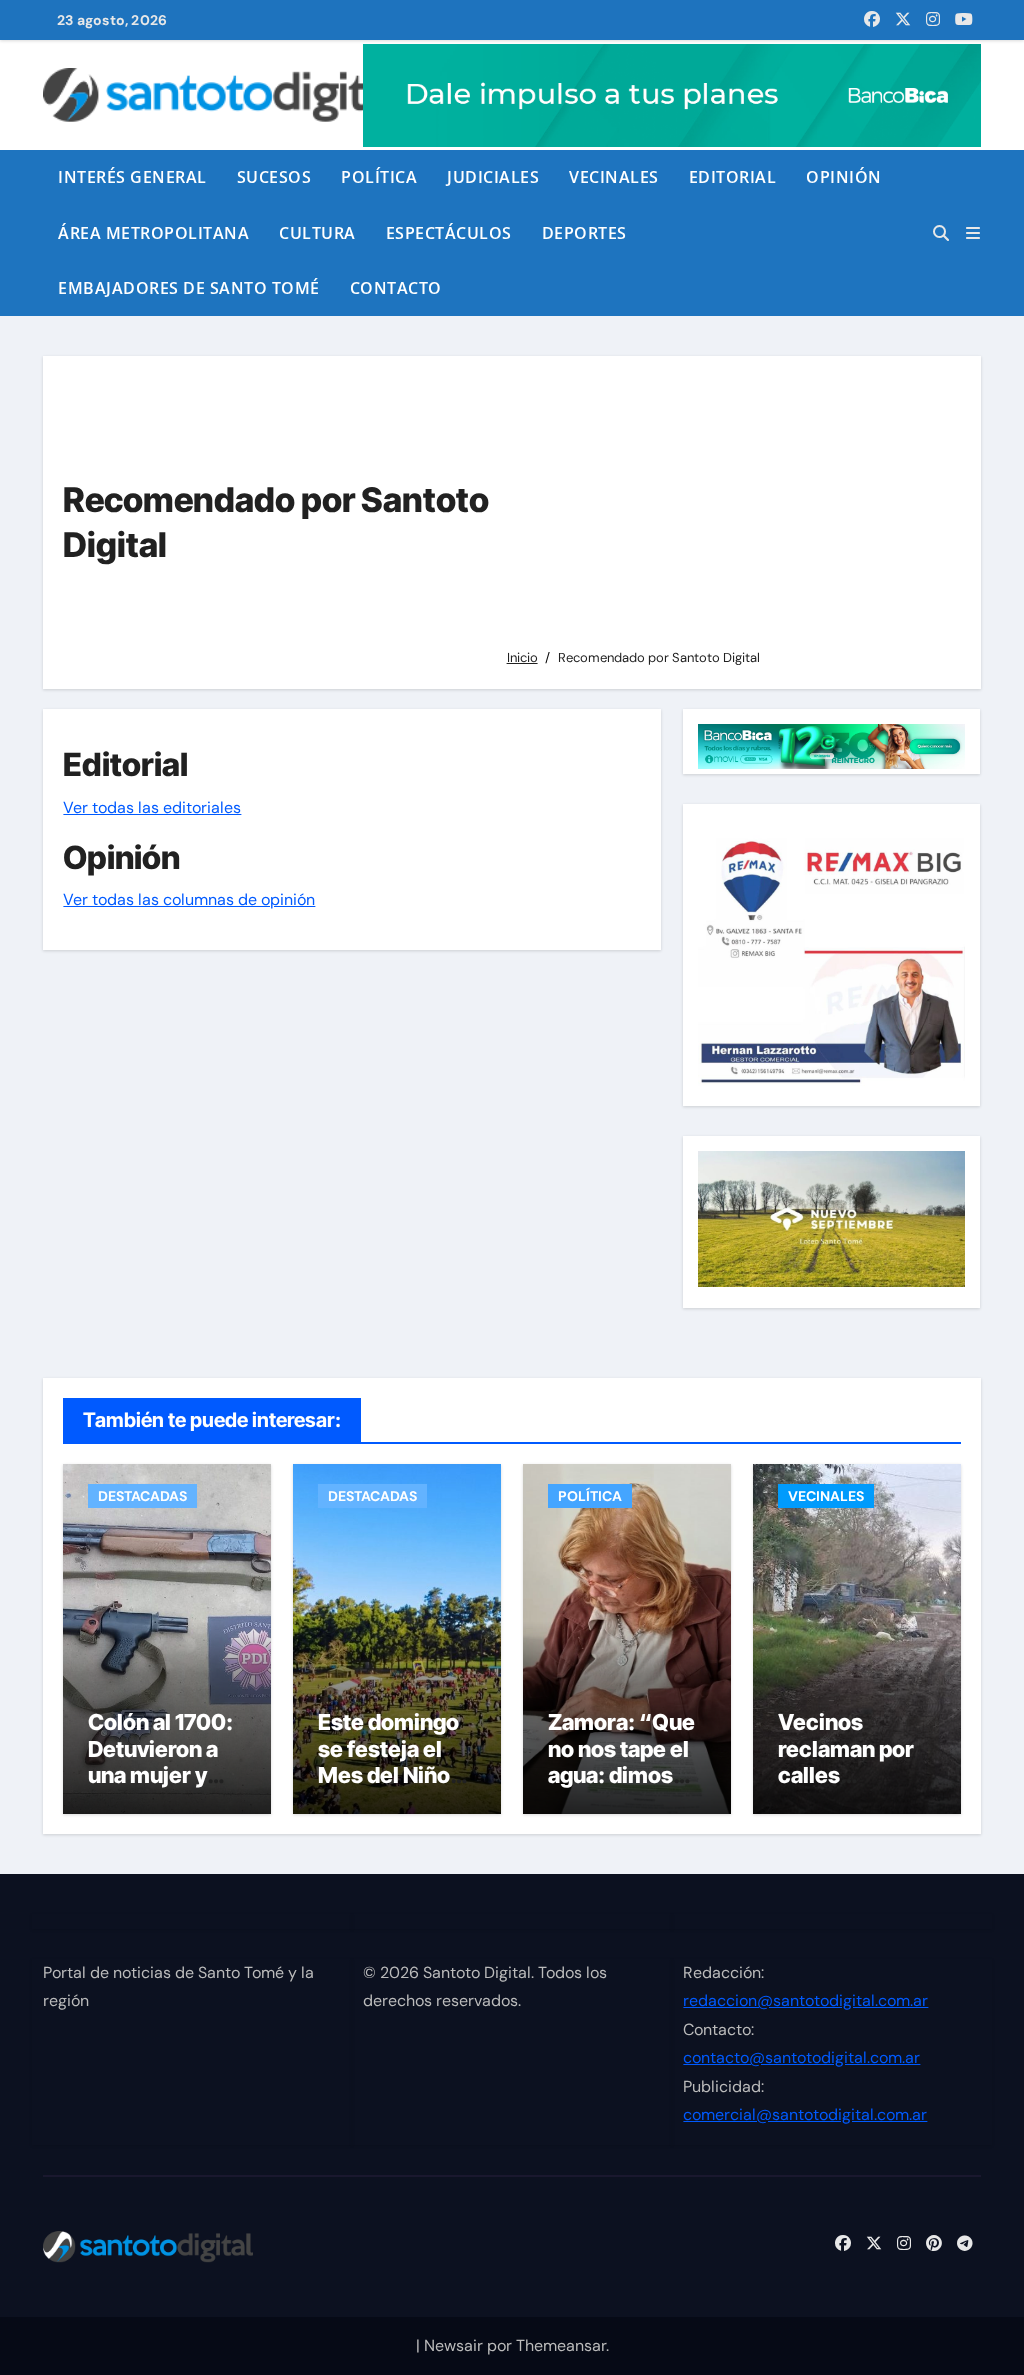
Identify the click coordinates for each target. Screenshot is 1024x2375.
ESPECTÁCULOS (449, 233)
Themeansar (561, 2345)
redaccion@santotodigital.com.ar (805, 2000)
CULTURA (317, 233)
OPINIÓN (844, 177)
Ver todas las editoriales (152, 807)
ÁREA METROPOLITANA (153, 233)
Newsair (453, 2345)
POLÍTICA (379, 177)
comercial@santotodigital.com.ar (805, 2114)
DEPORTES (584, 233)
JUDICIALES (493, 177)
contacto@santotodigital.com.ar (801, 2057)
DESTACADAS (142, 1496)
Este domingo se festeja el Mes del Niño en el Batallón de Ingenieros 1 (394, 1775)
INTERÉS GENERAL (132, 177)
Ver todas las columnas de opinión (189, 899)
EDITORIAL (733, 177)
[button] (973, 233)
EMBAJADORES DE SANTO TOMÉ (189, 288)
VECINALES (614, 177)
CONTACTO (396, 288)
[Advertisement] (727, 511)
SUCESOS (274, 177)
